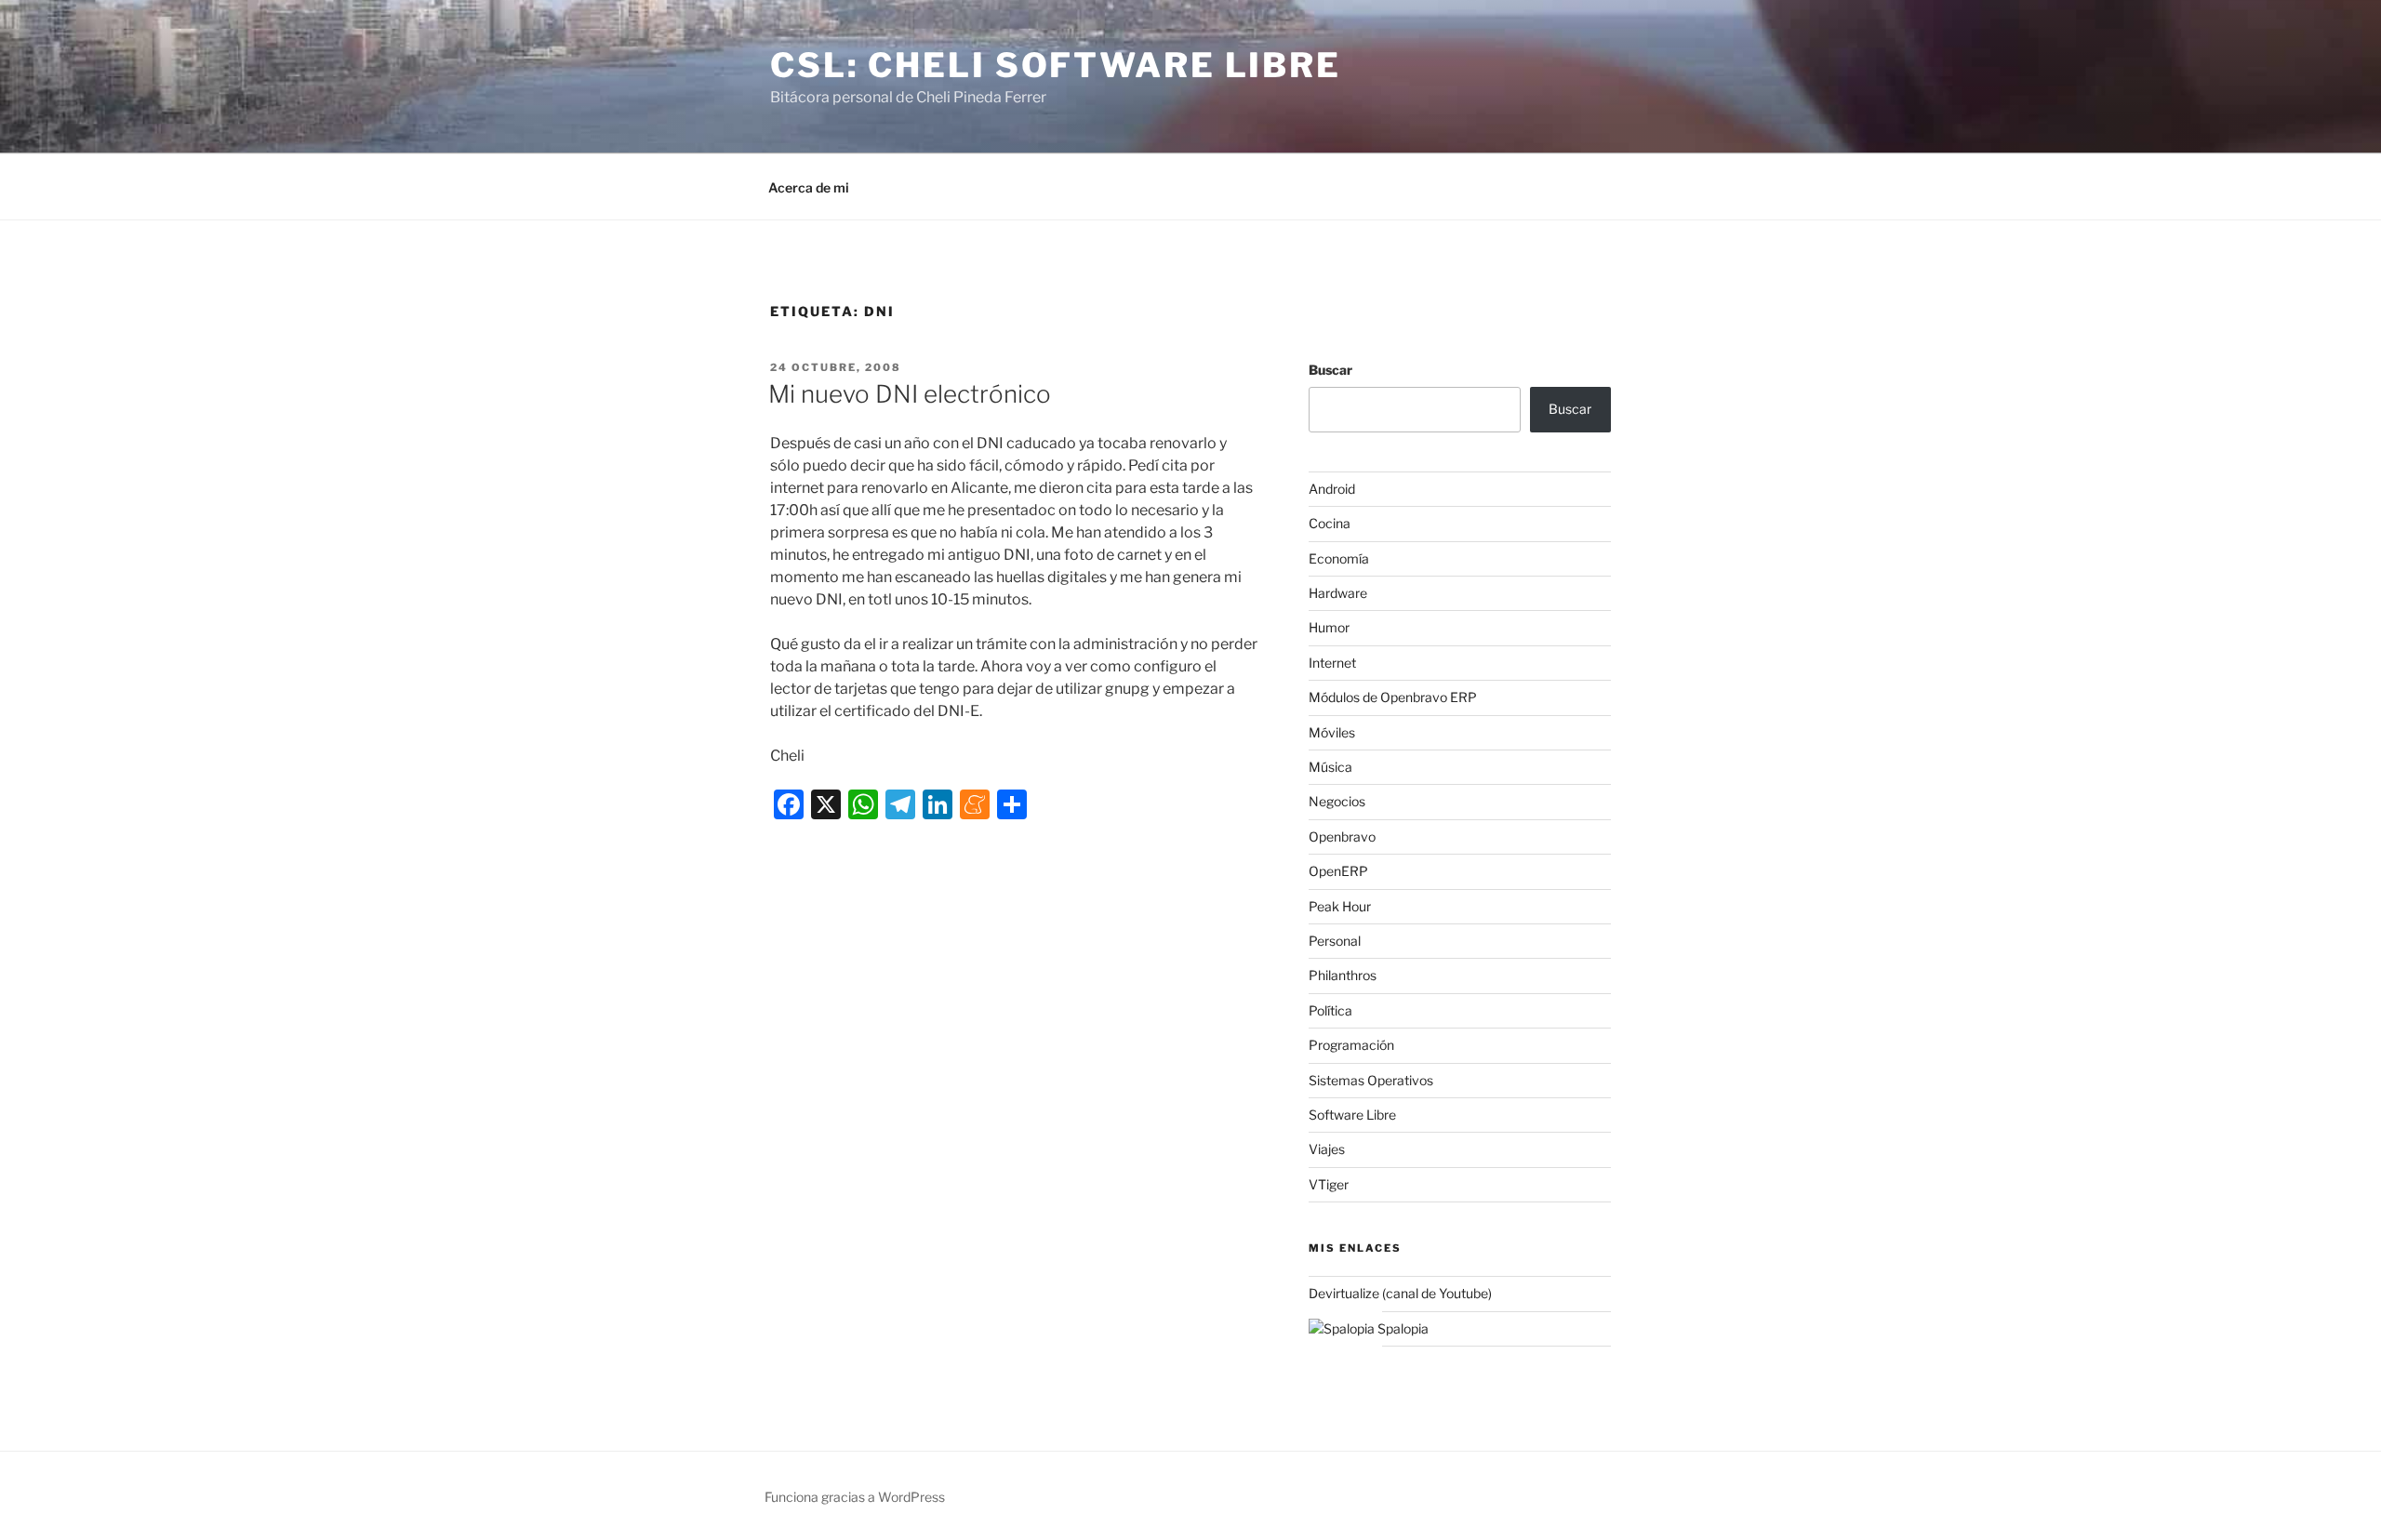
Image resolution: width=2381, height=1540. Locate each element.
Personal (1335, 941)
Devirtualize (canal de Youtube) (1400, 1293)
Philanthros (1343, 975)
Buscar (1330, 370)
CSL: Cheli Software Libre (1056, 65)
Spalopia (1402, 1328)
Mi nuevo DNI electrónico (910, 394)
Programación (1351, 1045)
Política (1330, 1010)
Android (1332, 489)
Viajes (1327, 1149)
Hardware (1338, 593)
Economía (1339, 558)
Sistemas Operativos (1371, 1080)
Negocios (1337, 801)
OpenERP (1338, 871)
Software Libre (1352, 1115)
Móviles (1332, 732)
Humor (1329, 627)
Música (1330, 767)
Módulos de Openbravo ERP (1393, 697)
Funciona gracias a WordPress (855, 1497)
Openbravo (1342, 836)
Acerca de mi (809, 187)
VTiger (1329, 1184)
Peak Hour (1340, 906)
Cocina (1330, 523)
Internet (1332, 663)
